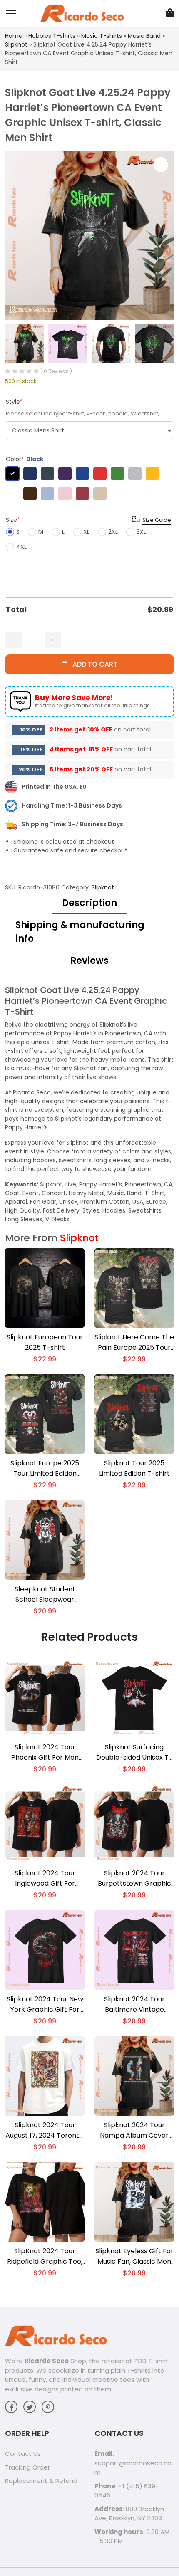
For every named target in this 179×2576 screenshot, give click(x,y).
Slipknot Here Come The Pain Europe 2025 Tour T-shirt (134, 1342)
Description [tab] (89, 903)
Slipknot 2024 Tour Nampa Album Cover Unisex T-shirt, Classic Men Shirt (134, 2130)
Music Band (144, 36)
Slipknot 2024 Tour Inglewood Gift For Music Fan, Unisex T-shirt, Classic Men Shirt (45, 1878)
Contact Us (23, 2454)
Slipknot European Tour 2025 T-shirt (45, 1342)
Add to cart (92, 664)
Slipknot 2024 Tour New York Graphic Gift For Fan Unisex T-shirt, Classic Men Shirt (45, 2004)
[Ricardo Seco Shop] (82, 13)
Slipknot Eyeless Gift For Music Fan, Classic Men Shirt (134, 2256)
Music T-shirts (102, 36)
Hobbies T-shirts (52, 36)
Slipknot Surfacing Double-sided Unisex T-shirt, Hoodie (134, 1752)
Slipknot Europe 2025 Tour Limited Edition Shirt (45, 1468)
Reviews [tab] (89, 961)
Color (25, 459)
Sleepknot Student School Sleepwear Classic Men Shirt (45, 1594)
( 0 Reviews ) (56, 371)
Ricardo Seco (47, 2361)
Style (14, 402)
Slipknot (16, 44)
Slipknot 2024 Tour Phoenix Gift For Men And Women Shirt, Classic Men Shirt (45, 1752)
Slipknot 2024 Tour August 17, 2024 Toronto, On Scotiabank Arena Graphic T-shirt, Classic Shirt (45, 2130)
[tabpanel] (89, 1104)
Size (13, 520)
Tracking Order (27, 2467)
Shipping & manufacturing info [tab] (80, 932)
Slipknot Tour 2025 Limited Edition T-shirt (134, 1468)
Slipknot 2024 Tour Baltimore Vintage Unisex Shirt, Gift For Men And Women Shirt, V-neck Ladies (134, 2004)
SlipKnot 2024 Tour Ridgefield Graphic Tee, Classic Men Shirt (45, 2256)
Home (14, 36)
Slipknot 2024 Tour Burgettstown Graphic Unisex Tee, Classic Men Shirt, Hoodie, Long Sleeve (134, 1878)
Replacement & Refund (41, 2481)
